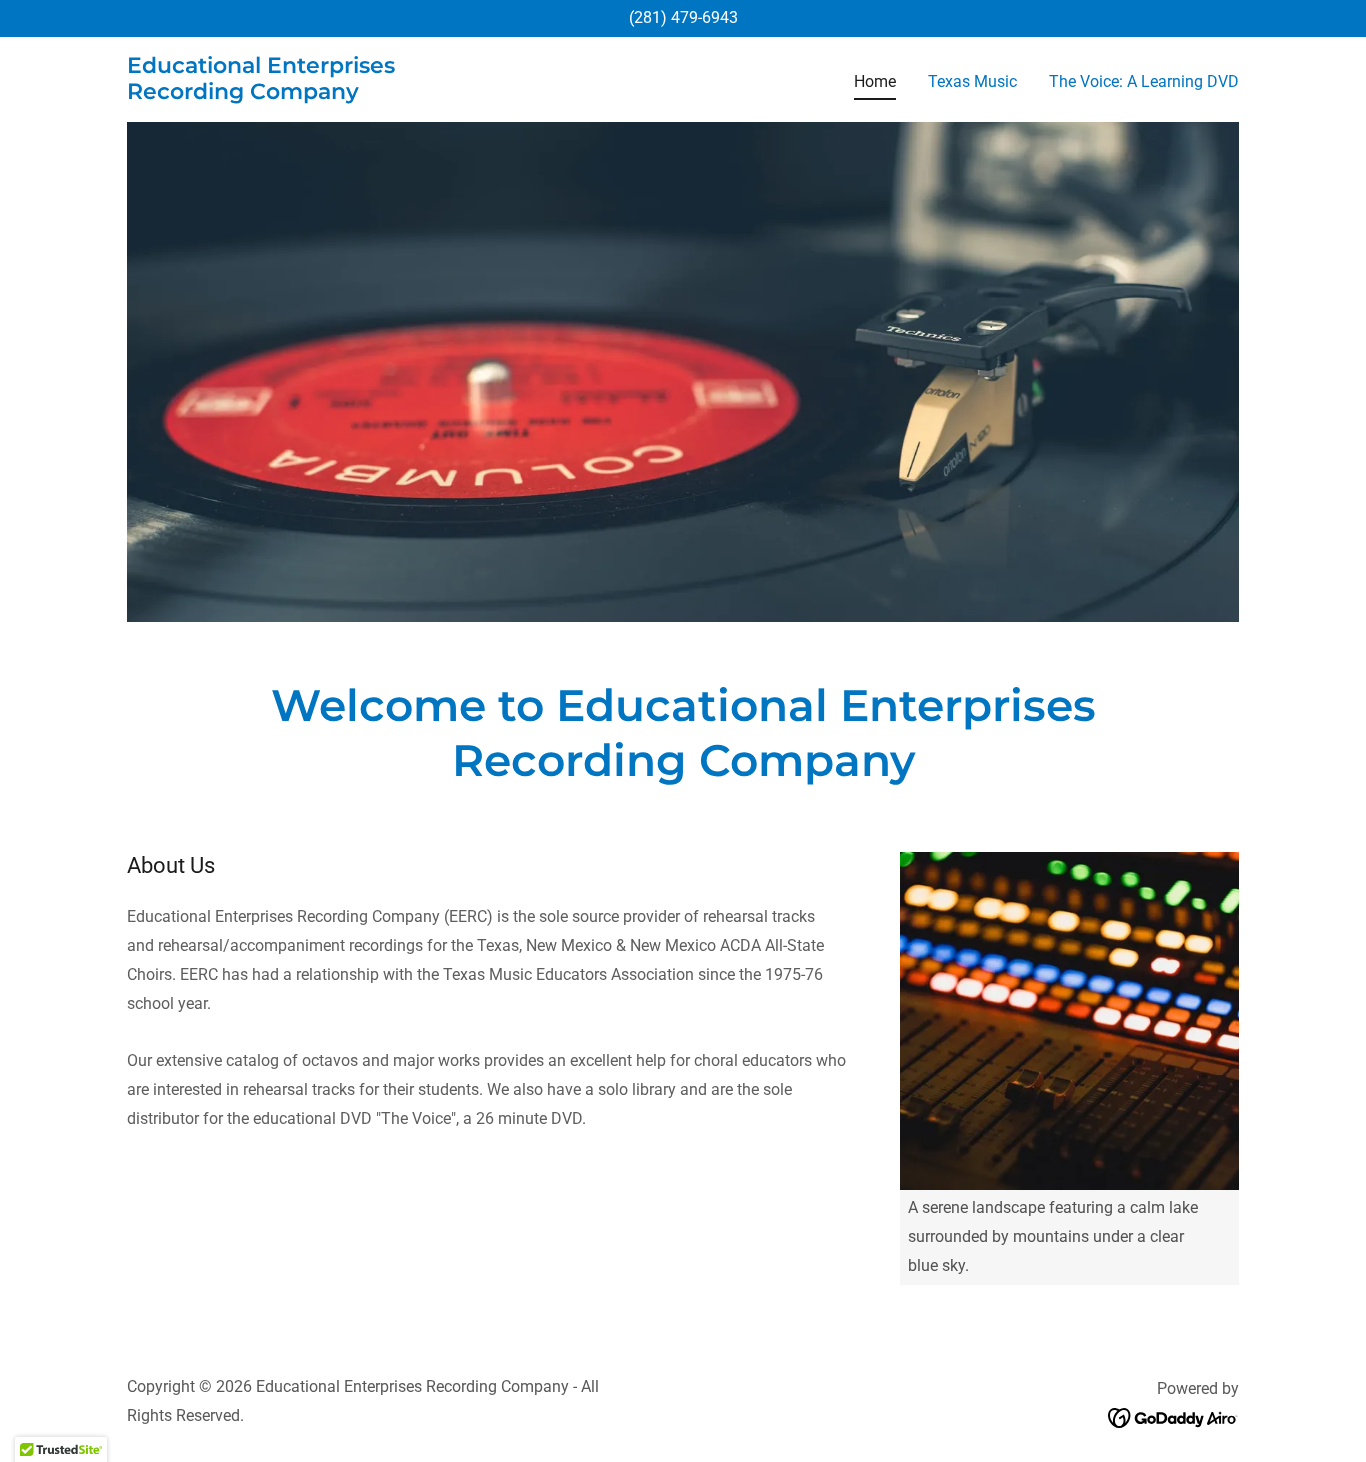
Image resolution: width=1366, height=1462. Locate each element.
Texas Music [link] (972, 81)
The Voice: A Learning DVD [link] (1144, 81)
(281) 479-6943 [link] (683, 17)
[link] (321, 93)
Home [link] (875, 81)
